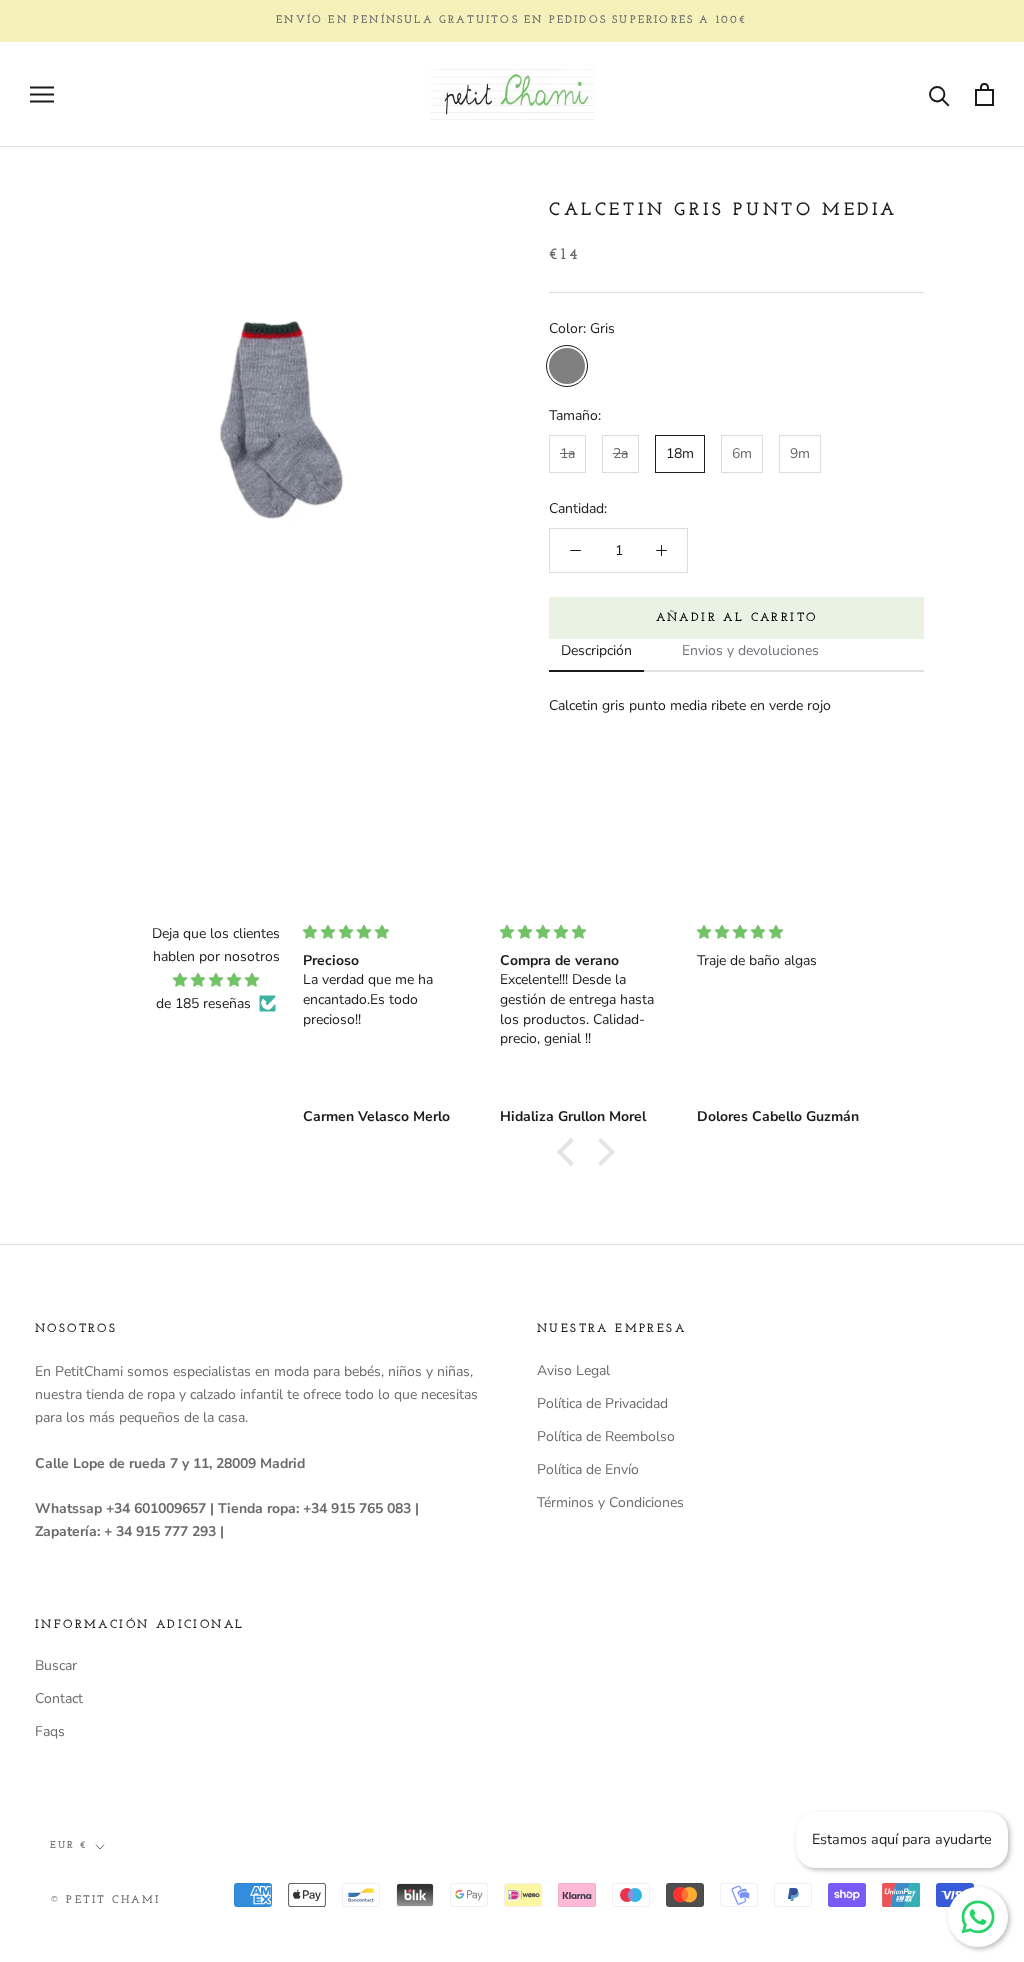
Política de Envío (588, 1469)
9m (800, 453)
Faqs (50, 1731)
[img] (216, 980)
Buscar (56, 1665)
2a (620, 453)
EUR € (68, 1845)
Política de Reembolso (606, 1436)
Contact (59, 1698)
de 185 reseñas (203, 1003)
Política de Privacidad (602, 1403)
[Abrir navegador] (42, 94)
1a (567, 453)
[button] (571, 1152)
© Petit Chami (105, 1900)
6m (742, 453)
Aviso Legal (573, 1370)
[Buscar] (939, 94)
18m (680, 453)
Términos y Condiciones (610, 1502)
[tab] (596, 651)
